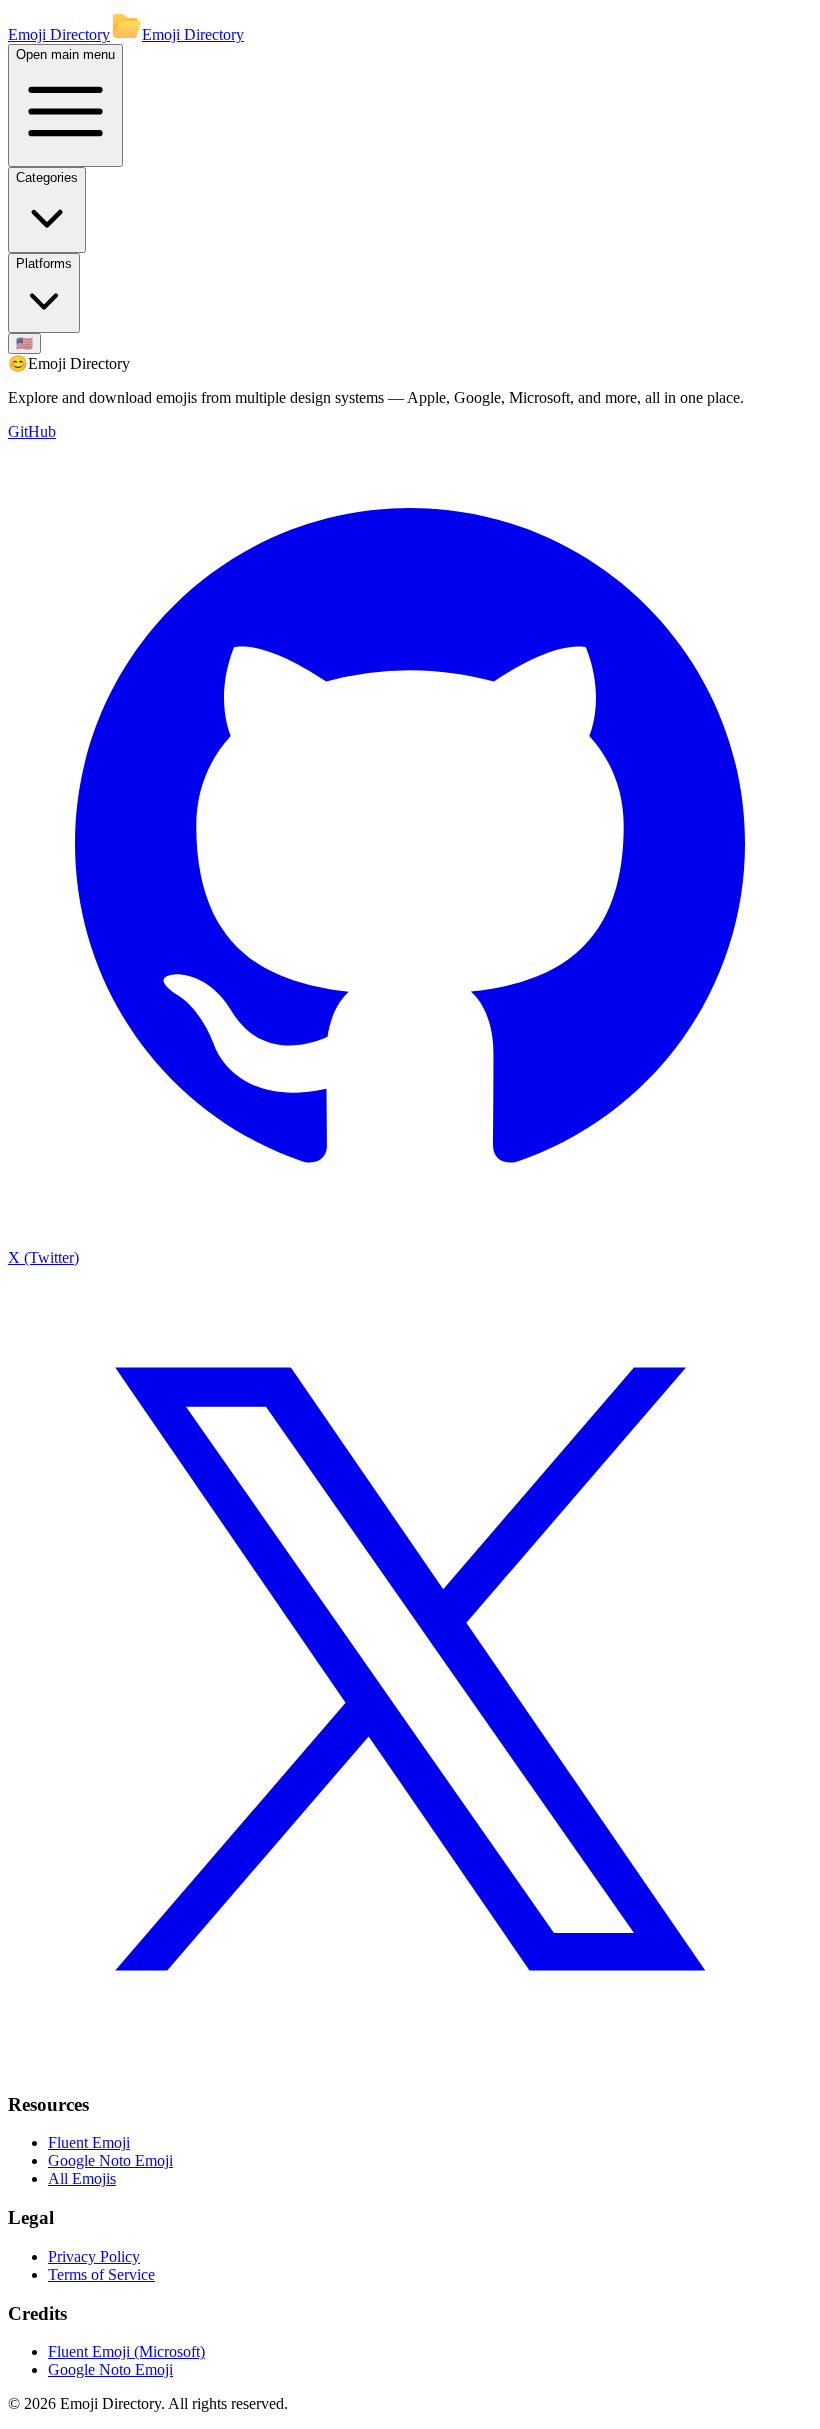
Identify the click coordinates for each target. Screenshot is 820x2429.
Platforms (44, 263)
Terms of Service (101, 2274)
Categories (47, 177)
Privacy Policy (94, 2256)
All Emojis (82, 2178)
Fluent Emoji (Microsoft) (126, 2351)
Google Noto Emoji (110, 2160)
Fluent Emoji (89, 2142)
